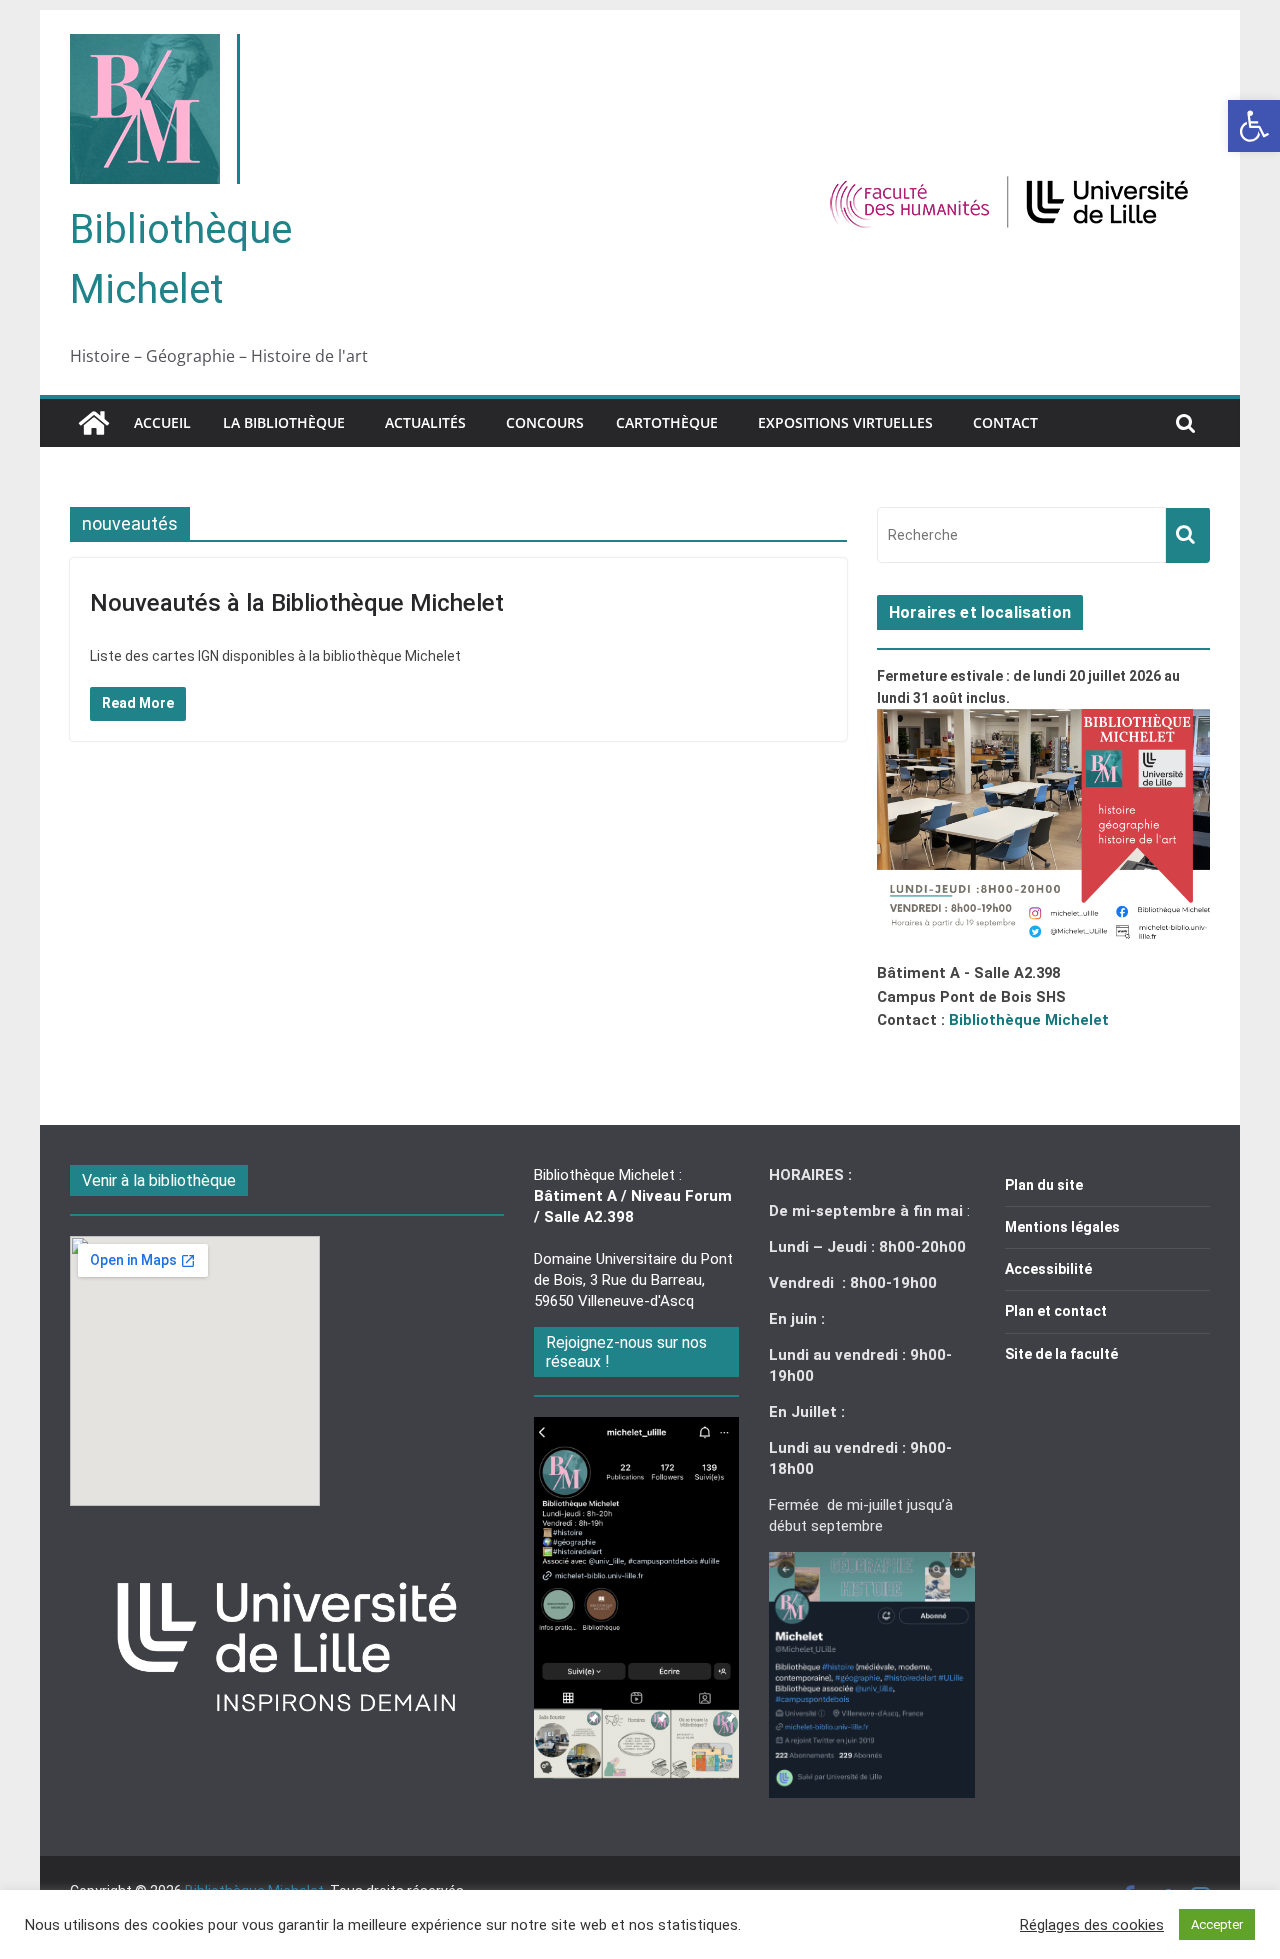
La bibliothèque (284, 422)
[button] (1254, 126)
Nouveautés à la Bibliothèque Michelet (297, 603)
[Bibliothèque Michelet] (94, 423)
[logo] (286, 1547)
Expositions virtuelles (845, 422)
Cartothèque (667, 422)
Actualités (425, 422)
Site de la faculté (1061, 1354)
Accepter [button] (1217, 1924)
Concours (545, 422)
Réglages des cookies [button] (1092, 1925)
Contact (1005, 422)
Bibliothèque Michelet (1029, 1020)
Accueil (162, 422)
